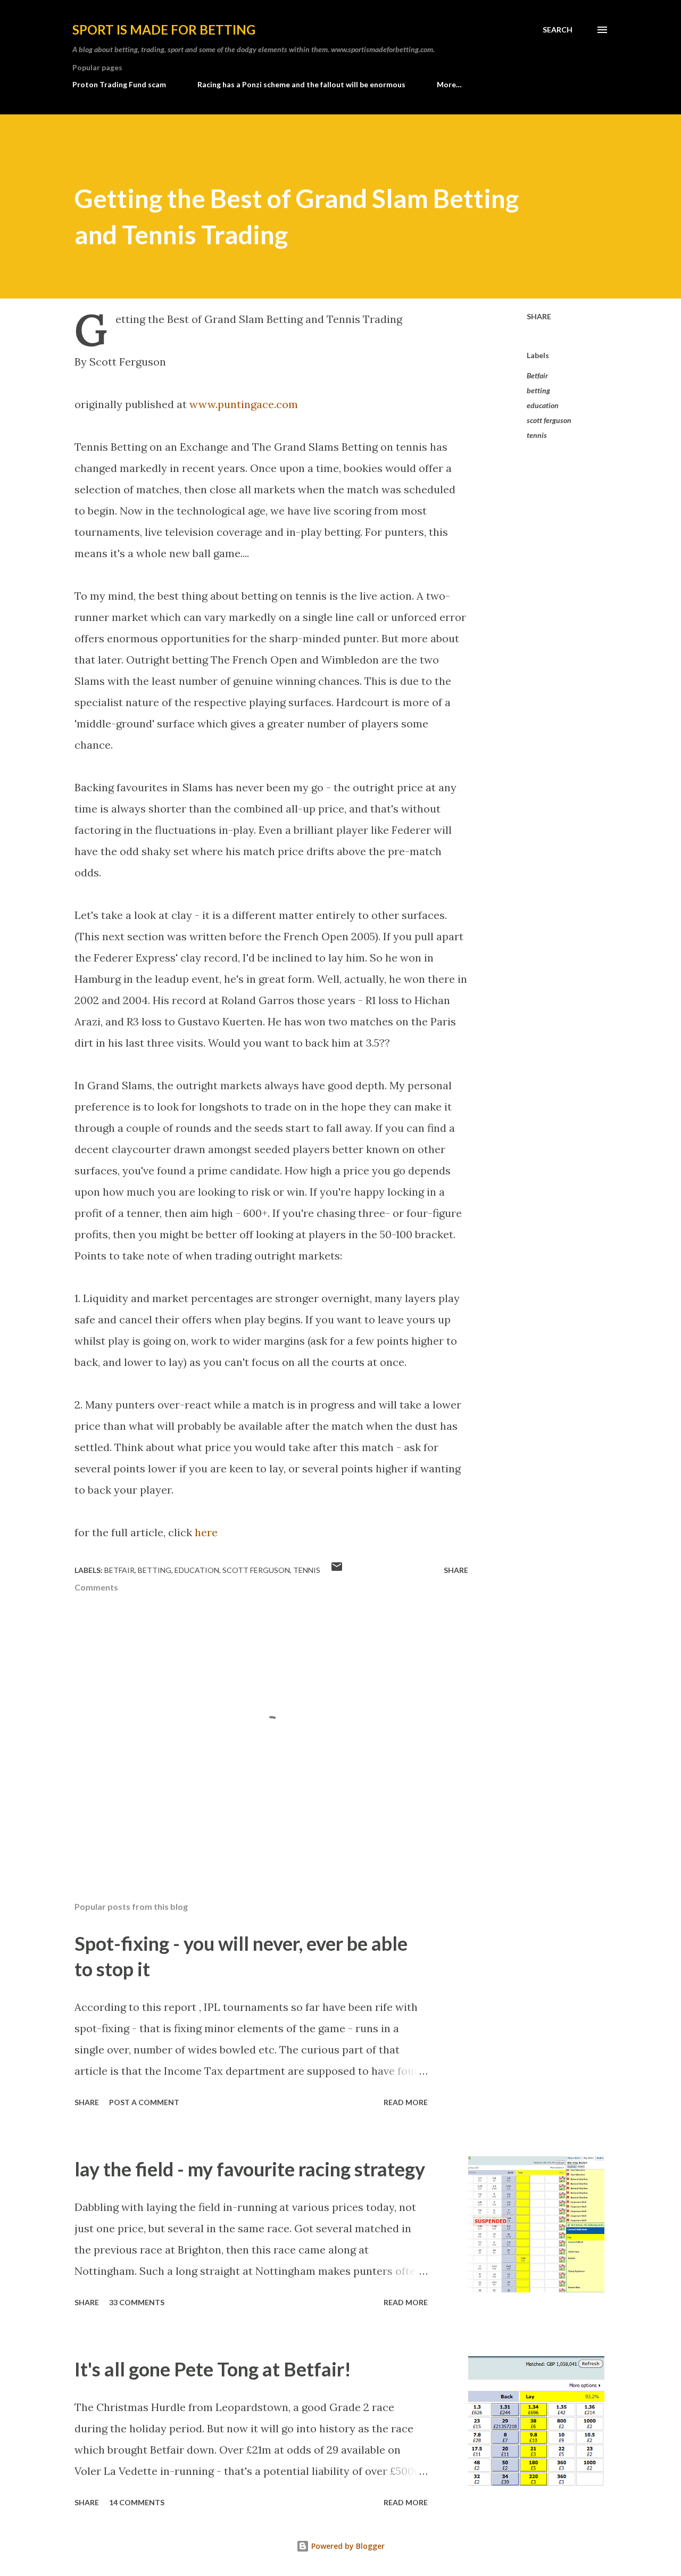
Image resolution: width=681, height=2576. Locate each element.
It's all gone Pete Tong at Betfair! (213, 2369)
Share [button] (539, 316)
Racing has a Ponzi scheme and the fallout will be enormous (301, 84)
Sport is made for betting (164, 30)
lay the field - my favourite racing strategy (250, 2169)
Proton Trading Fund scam (119, 84)
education (543, 405)
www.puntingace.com (244, 404)
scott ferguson (549, 420)
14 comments (137, 2502)
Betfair (537, 375)
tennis (537, 435)
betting (538, 390)
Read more (406, 2102)
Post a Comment (144, 2102)
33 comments (137, 2302)
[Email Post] (337, 1570)
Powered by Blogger (347, 2546)
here (206, 1532)
